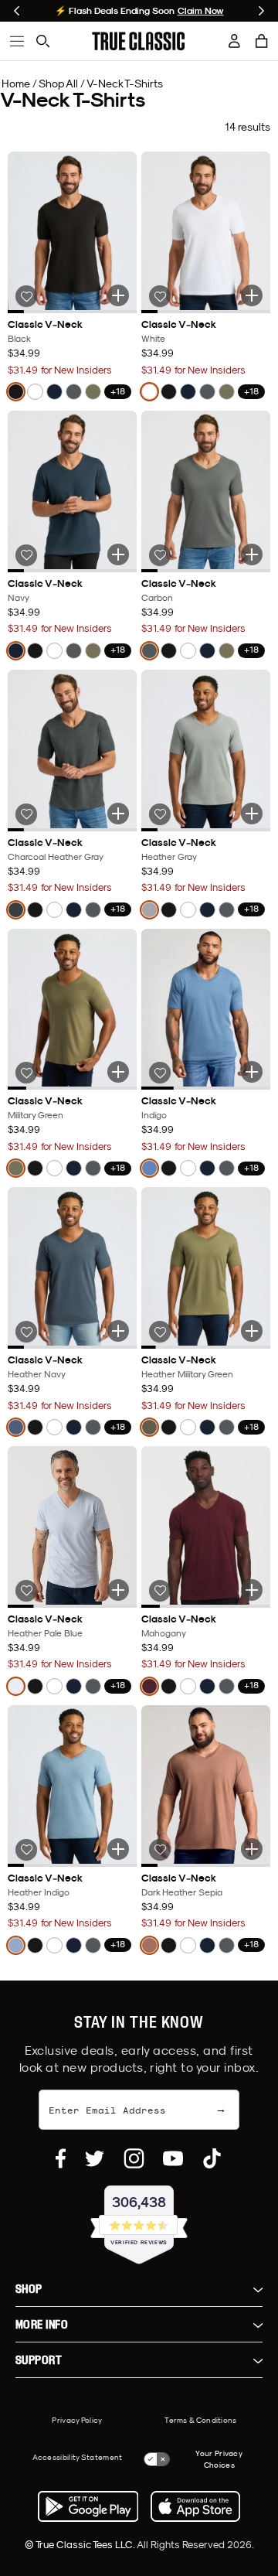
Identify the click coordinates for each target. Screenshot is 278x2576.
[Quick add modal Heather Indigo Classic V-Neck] (118, 1849)
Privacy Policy (77, 2420)
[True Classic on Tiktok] (212, 2158)
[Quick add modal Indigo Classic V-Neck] (252, 1072)
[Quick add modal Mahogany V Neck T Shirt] (252, 1590)
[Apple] (195, 2506)
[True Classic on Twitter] (95, 2158)
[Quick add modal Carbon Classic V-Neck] (252, 554)
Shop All (58, 84)
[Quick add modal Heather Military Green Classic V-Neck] (252, 1331)
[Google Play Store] (88, 2506)
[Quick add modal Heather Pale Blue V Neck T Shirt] (118, 1590)
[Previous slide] (17, 11)
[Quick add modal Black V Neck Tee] (118, 295)
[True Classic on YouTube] (173, 2158)
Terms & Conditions (200, 2420)
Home (16, 84)
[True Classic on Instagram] (134, 2158)
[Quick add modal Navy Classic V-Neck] (118, 554)
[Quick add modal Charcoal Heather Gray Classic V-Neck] (118, 814)
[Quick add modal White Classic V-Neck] (252, 295)
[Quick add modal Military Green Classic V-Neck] (118, 1072)
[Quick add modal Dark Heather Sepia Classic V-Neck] (252, 1849)
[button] (262, 41)
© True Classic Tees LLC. (81, 2544)
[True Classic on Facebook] (61, 2158)
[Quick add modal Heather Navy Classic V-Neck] (118, 1331)
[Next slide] (261, 11)
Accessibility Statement (78, 2457)
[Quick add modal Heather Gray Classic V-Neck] (252, 814)
